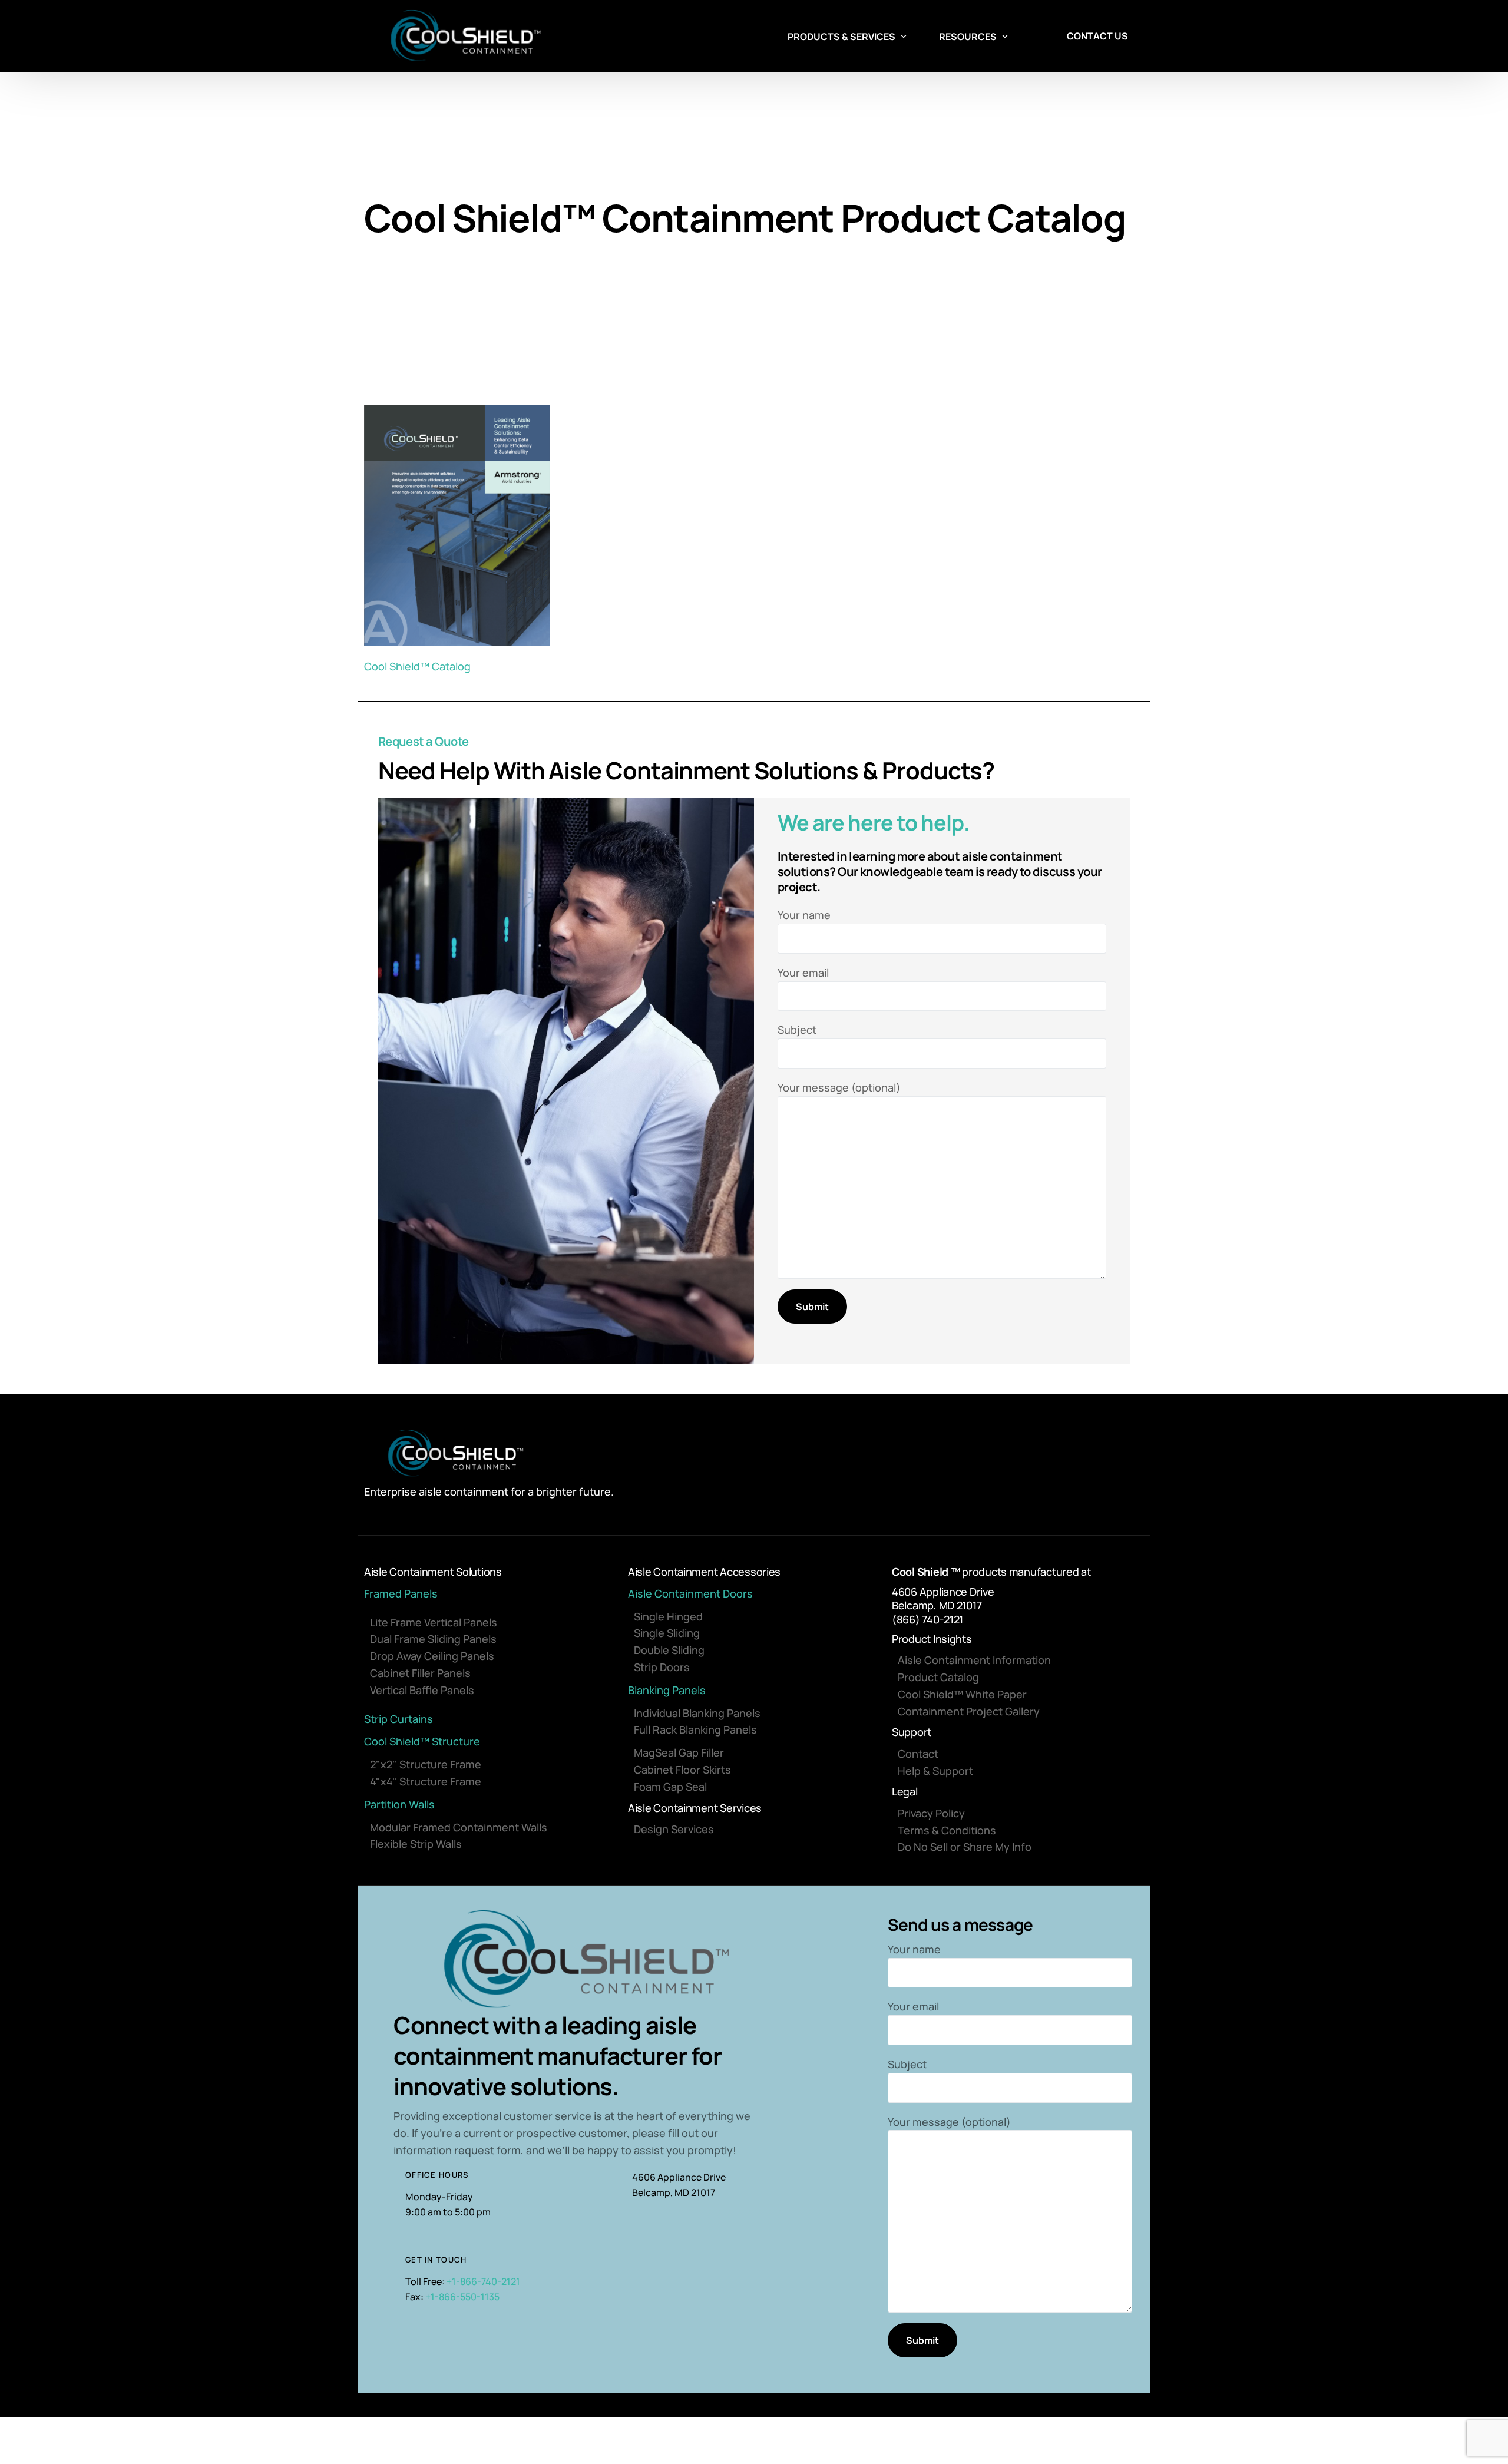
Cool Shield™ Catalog (417, 666)
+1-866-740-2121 (483, 2281)
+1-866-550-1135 (462, 2297)
